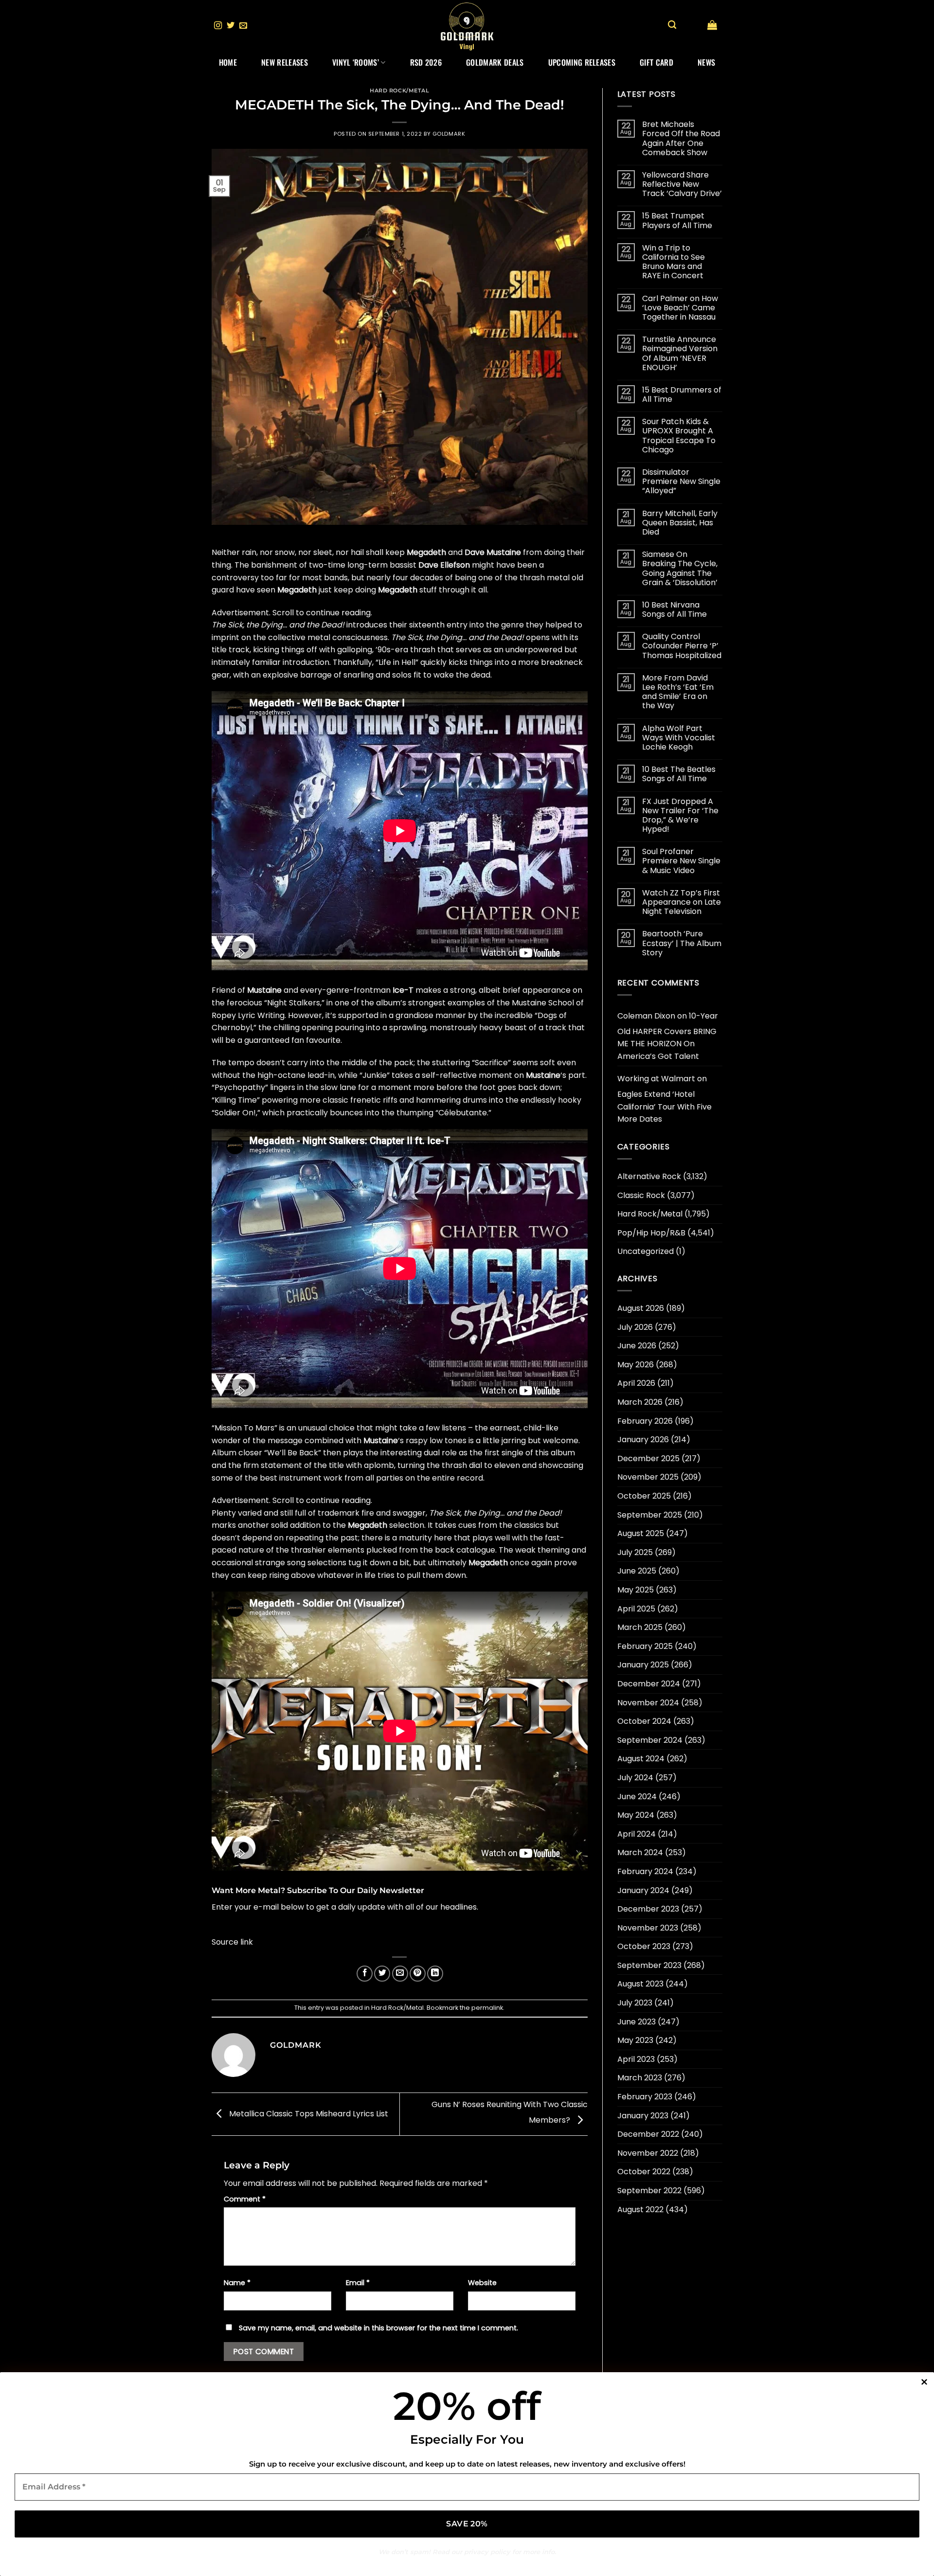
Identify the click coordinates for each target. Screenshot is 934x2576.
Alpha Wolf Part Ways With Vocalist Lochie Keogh (679, 738)
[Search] (672, 25)
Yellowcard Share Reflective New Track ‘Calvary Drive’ (682, 184)
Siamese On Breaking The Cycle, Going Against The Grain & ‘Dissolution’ (680, 568)
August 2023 (640, 1984)
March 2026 (640, 1402)
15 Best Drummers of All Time (682, 394)
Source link (232, 1942)
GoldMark (449, 134)
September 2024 (650, 1740)
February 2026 (645, 1421)
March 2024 (640, 1852)
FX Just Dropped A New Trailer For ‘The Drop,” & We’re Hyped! (680, 815)
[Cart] (712, 25)
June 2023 (637, 2022)
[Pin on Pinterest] (418, 1974)
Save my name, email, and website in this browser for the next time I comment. (378, 2328)
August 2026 (641, 1308)
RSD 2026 (426, 62)
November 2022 (648, 2153)
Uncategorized (646, 1251)
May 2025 (636, 1590)
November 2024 (648, 1703)
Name (237, 2283)
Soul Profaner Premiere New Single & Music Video (681, 861)
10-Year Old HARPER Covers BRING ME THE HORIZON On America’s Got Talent (668, 1036)
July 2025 (635, 1552)
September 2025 (650, 1515)
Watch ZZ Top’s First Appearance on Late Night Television (682, 902)
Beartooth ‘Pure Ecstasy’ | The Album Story (682, 943)
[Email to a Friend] (400, 1974)
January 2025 (643, 1665)
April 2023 (636, 2059)
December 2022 (648, 2134)
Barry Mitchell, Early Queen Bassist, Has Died (680, 523)
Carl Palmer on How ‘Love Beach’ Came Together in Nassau (680, 308)
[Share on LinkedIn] (435, 1974)
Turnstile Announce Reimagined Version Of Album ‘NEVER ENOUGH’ (680, 353)
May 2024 (636, 1815)
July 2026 (635, 1327)
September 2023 (649, 1965)
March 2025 (640, 1627)
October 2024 (644, 1721)
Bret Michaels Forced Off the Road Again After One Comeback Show (681, 138)
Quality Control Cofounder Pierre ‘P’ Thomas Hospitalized (682, 646)
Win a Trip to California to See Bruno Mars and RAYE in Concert (674, 262)
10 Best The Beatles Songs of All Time (679, 774)
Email (358, 2283)
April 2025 (636, 1609)
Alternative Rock (649, 1176)
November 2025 (648, 1477)
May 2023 (635, 2040)
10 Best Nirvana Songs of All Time (674, 609)
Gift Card (656, 62)
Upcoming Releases (582, 62)
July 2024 (635, 1778)
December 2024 (649, 1684)
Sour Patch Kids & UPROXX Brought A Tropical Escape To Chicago (679, 436)
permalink (487, 2008)
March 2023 (640, 2078)
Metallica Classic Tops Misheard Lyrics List (308, 2114)
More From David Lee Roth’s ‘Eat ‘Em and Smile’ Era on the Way (678, 692)
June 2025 (637, 1571)
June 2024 (637, 1797)
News (706, 62)
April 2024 (637, 1834)
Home (228, 62)
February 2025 (645, 1646)
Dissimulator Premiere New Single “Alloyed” (681, 482)
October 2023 (644, 1946)
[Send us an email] (243, 26)
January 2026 (643, 1440)
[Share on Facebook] (365, 1974)
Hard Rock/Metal (399, 90)
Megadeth (426, 552)
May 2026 (636, 1365)
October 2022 (644, 2172)
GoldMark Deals (495, 62)
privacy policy (487, 2552)
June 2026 (637, 1346)
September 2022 (649, 2191)
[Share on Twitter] (382, 1974)
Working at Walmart (656, 1079)
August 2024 (641, 1759)
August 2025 (641, 1533)
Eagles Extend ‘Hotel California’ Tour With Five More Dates (665, 1107)
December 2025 (648, 1458)
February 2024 (645, 1871)
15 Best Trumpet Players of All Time (677, 220)
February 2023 (645, 2097)
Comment (245, 2199)
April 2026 (636, 1383)
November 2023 (648, 1928)
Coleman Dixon (646, 1016)
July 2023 (635, 2003)
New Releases (285, 62)
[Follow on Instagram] (218, 26)
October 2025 (644, 1496)
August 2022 (640, 2209)
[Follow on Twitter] (231, 26)
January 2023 (643, 2116)
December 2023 (648, 1909)
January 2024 (643, 1890)
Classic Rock (641, 1195)
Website (482, 2283)
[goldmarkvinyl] (467, 26)
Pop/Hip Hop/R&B (651, 1233)
